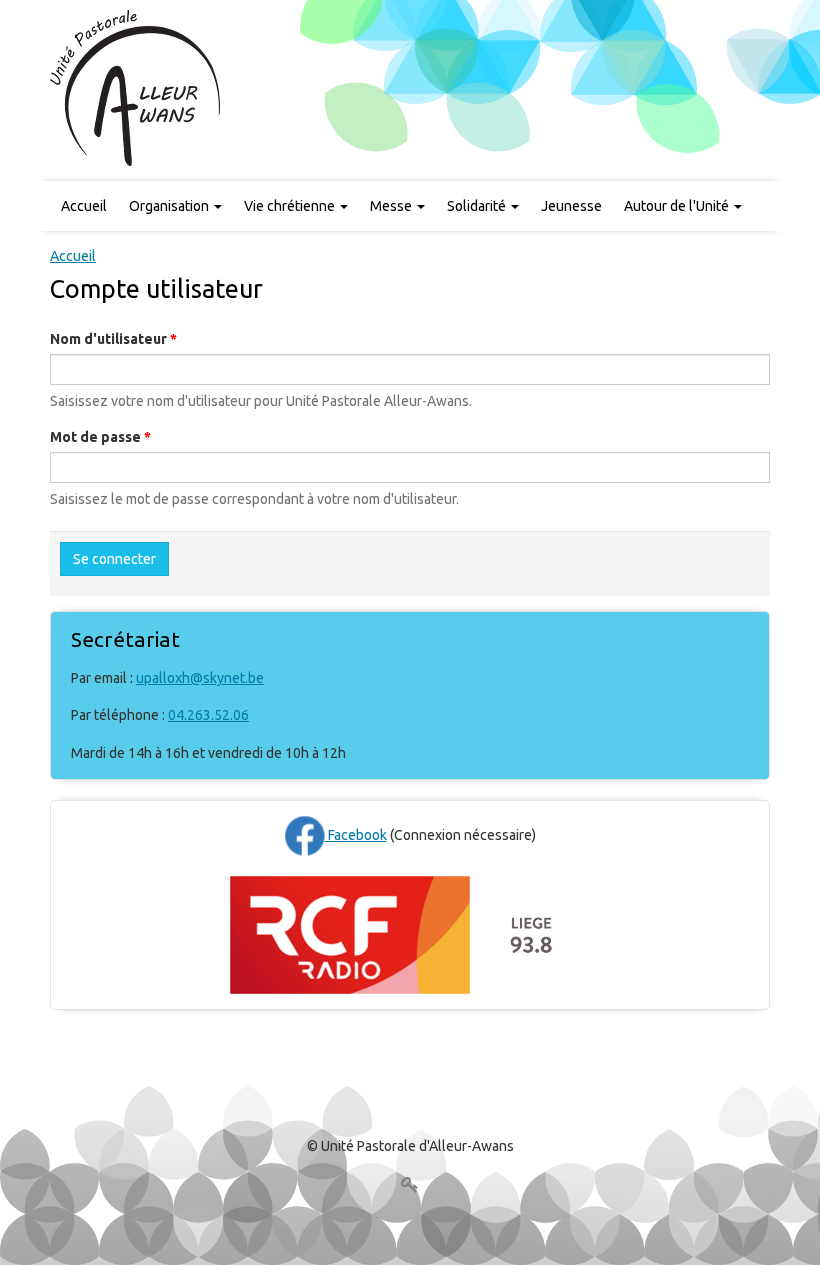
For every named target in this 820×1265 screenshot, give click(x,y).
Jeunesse (571, 206)
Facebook (356, 835)
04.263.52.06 (208, 715)
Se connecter (114, 559)
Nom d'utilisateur (113, 339)
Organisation (170, 206)
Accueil (84, 206)
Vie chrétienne (291, 206)
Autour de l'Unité (678, 206)
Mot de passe (100, 437)
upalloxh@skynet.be (200, 678)
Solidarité (478, 206)
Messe (392, 206)
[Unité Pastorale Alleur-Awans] (136, 87)
